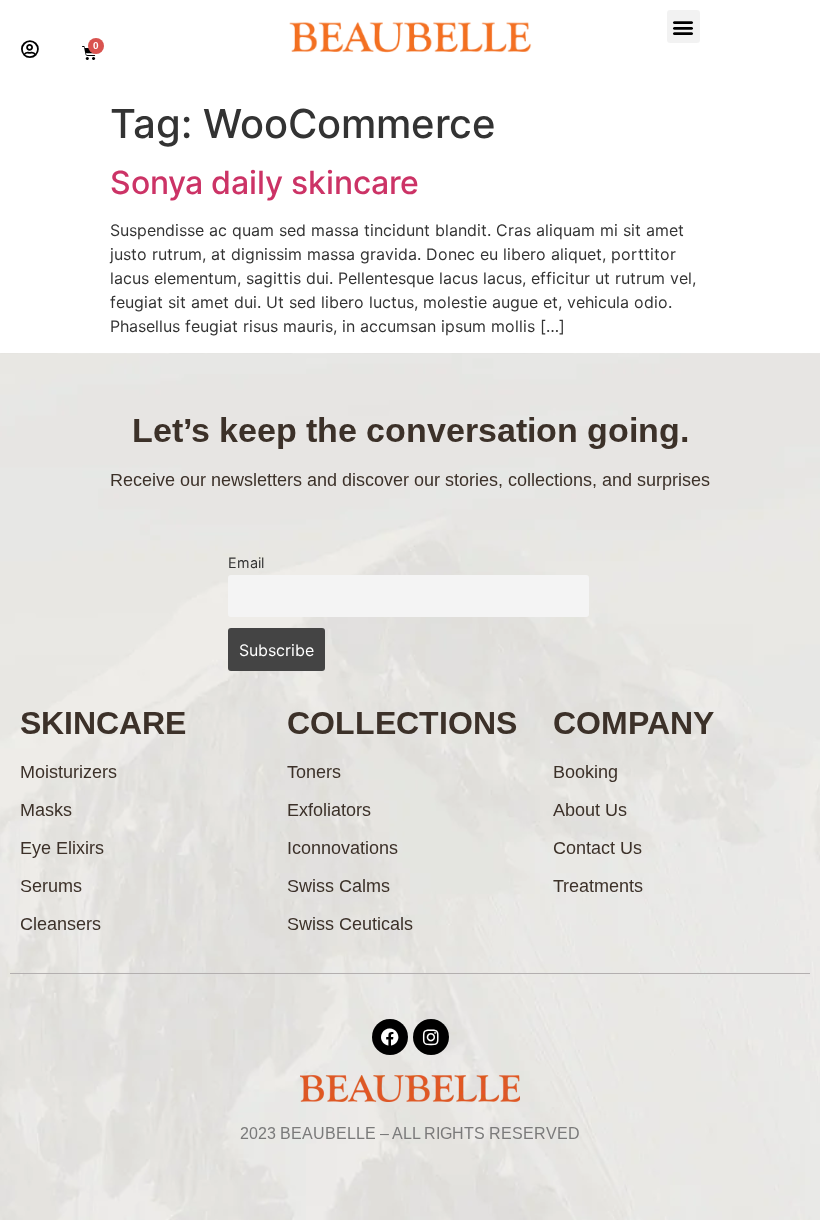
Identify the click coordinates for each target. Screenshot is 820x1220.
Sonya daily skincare (264, 182)
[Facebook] (390, 1037)
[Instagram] (431, 1037)
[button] (683, 26)
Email (246, 562)
